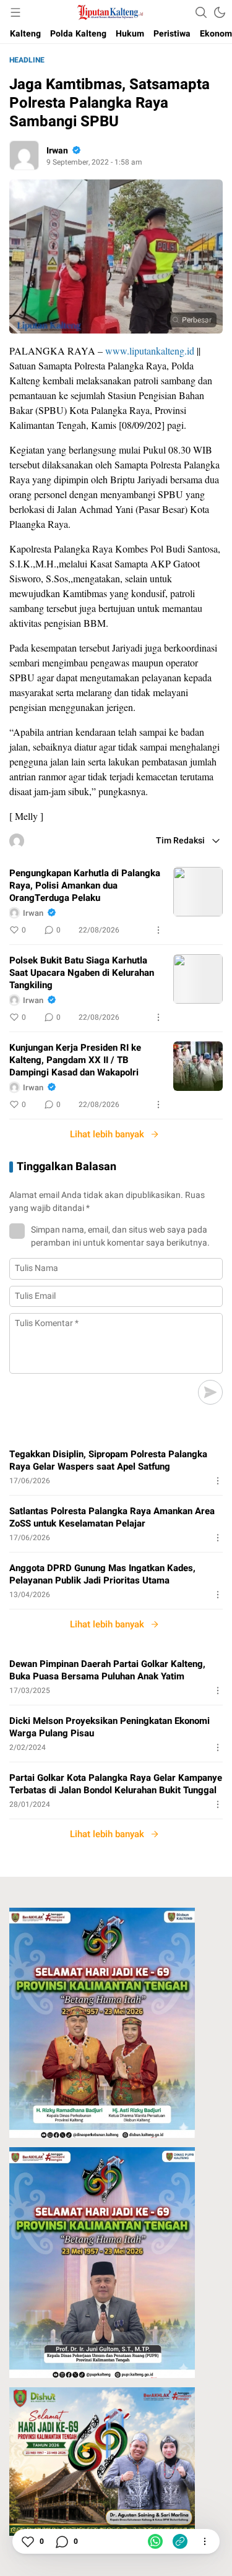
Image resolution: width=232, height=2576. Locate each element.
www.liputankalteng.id (150, 351)
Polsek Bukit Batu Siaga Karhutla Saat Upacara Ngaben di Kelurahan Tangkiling (82, 973)
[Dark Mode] (220, 12)
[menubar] (15, 12)
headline (27, 60)
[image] (198, 892)
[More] (158, 930)
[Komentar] (61, 2541)
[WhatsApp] (155, 2541)
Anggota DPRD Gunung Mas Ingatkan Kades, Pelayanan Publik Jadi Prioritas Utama (102, 1574)
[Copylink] (180, 2541)
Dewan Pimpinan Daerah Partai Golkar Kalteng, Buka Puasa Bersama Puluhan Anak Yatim (107, 1670)
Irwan (57, 151)
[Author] (24, 155)
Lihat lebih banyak (107, 1134)
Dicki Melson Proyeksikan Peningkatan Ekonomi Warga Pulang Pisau (110, 1727)
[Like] (27, 2541)
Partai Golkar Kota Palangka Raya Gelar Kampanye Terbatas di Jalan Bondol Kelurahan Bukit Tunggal (116, 1784)
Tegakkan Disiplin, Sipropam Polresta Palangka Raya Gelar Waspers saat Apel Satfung (108, 1460)
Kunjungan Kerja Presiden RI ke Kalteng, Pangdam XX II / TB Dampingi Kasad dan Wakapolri (75, 1060)
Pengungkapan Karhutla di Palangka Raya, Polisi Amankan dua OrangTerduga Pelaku (85, 885)
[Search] (201, 12)
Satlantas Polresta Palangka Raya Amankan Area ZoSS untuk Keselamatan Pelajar (112, 1517)
